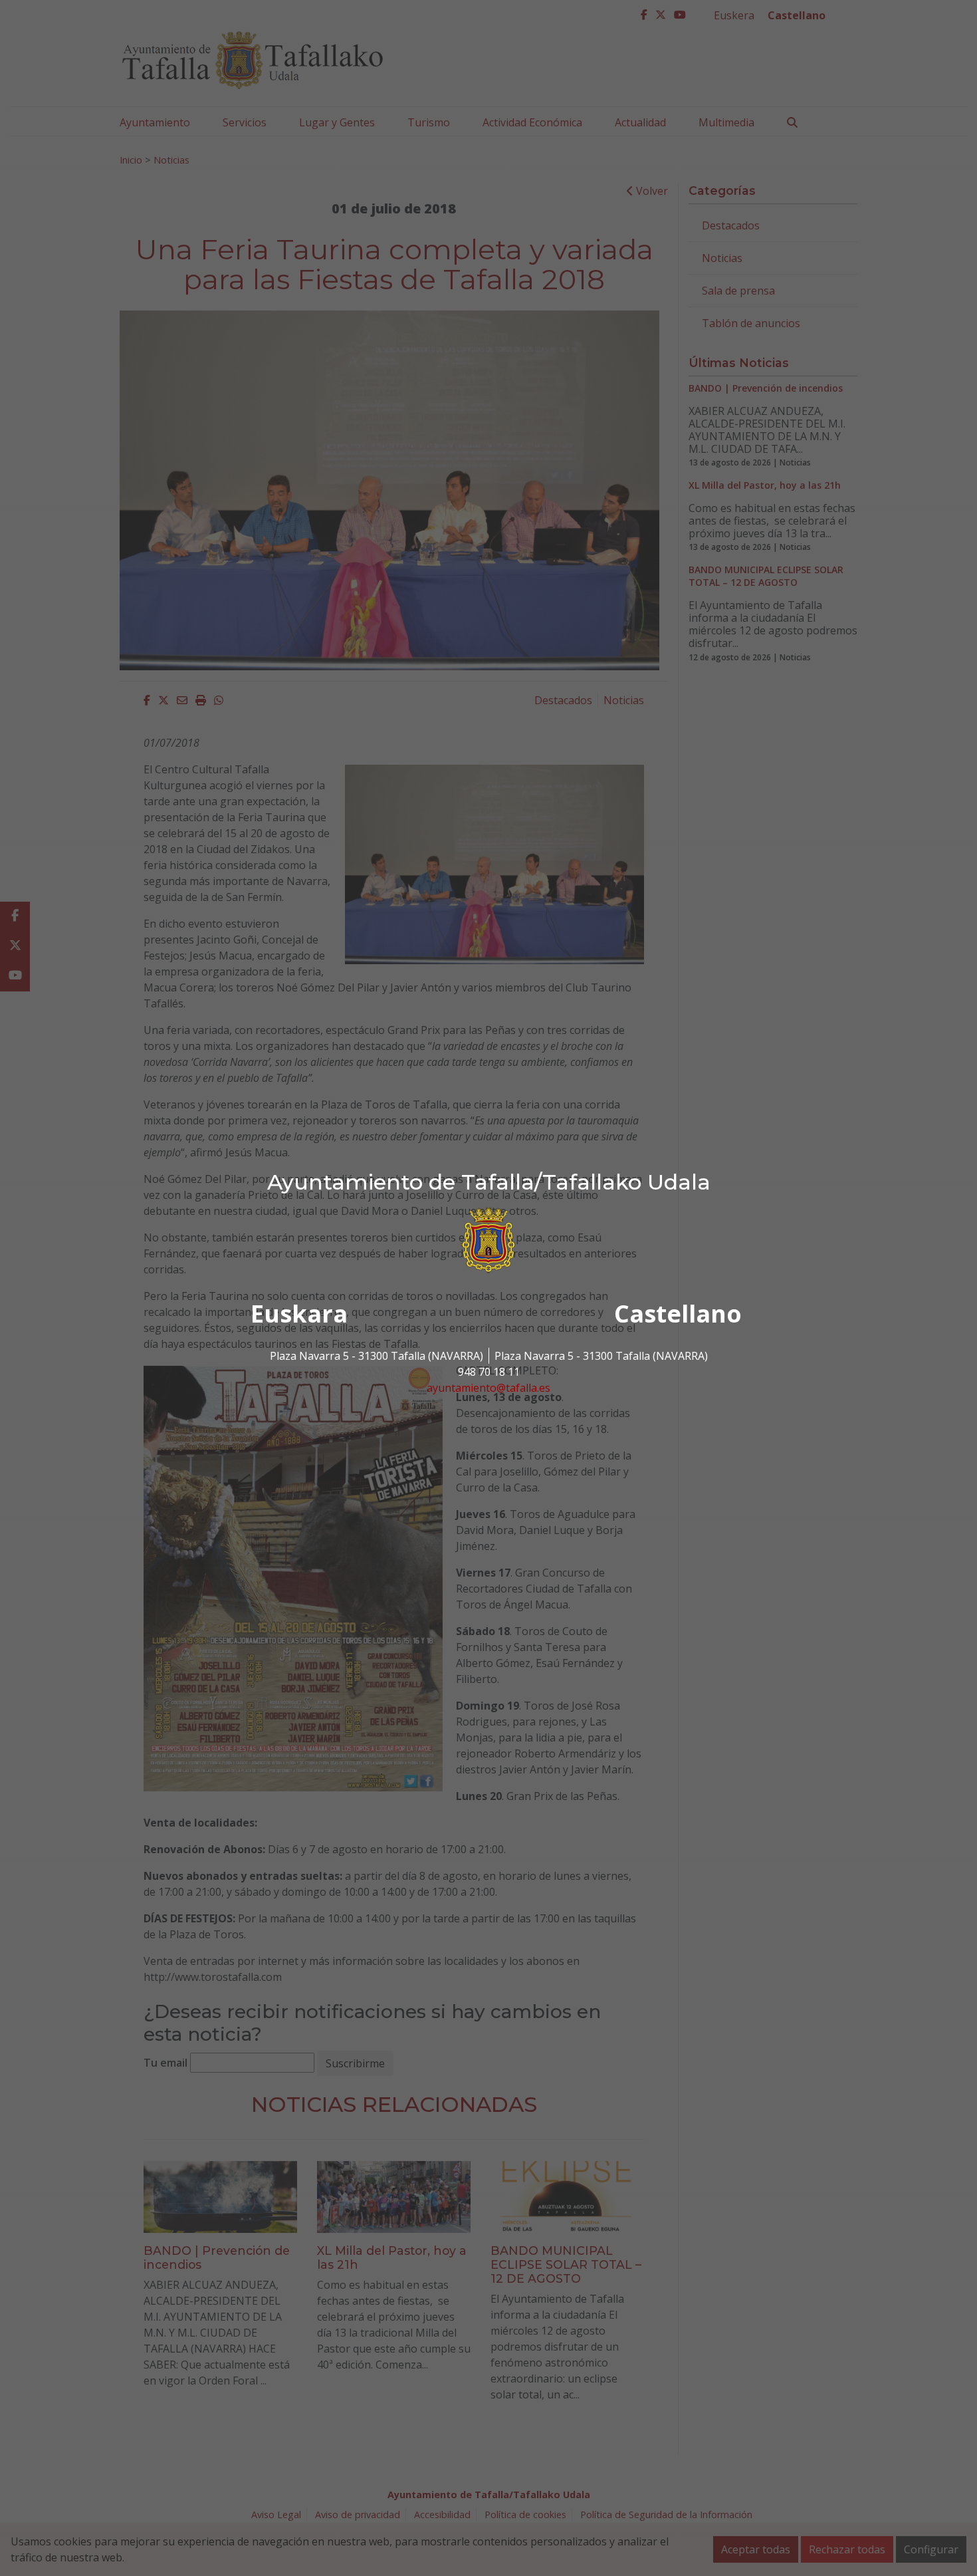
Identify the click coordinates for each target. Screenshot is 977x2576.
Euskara (299, 1314)
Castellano (678, 1314)
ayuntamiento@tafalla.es (489, 1388)
